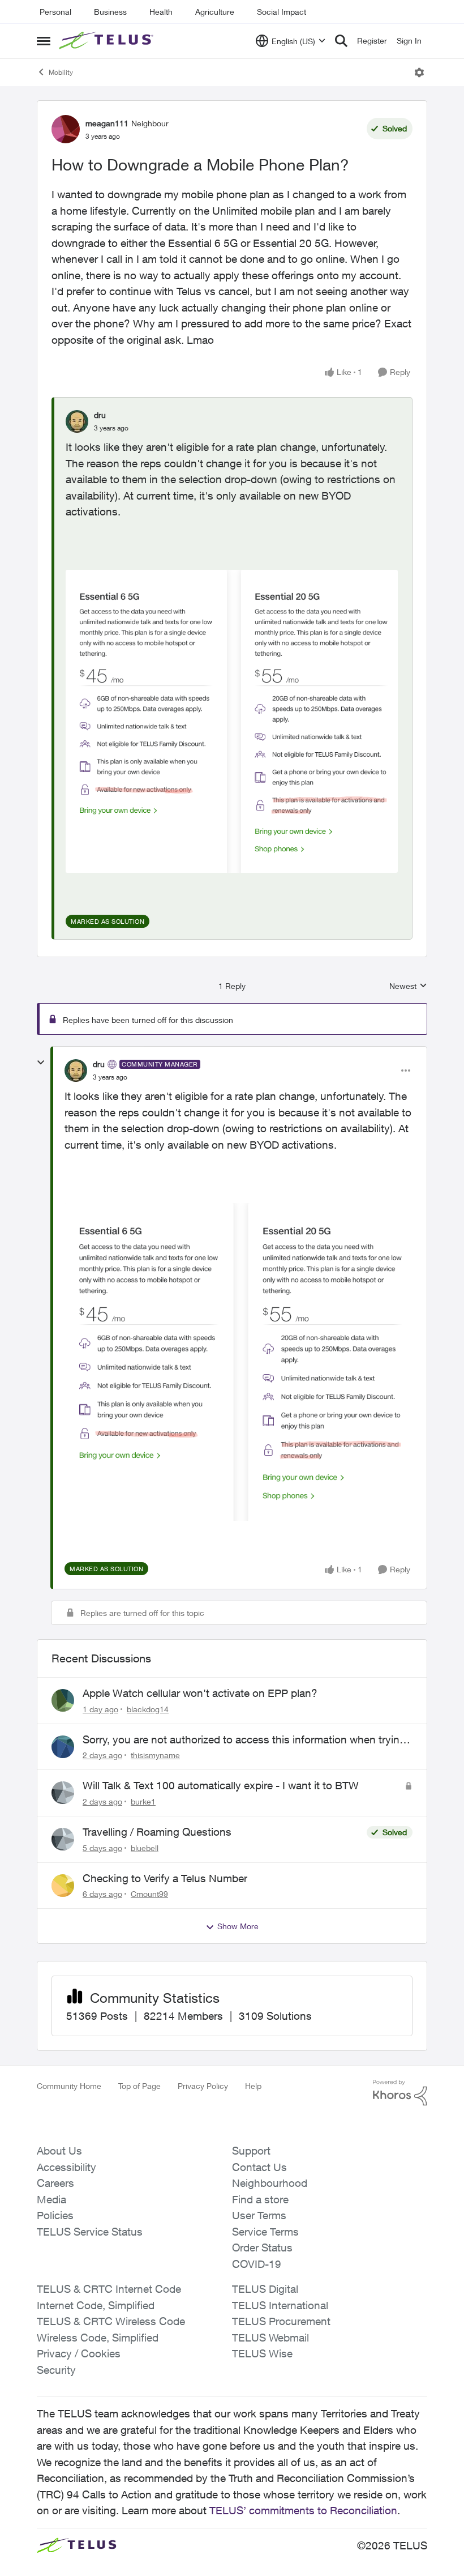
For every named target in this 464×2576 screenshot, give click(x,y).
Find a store (260, 2199)
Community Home (69, 2086)
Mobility (61, 72)
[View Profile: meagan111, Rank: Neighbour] (66, 129)
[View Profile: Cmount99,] (63, 1886)
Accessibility (66, 2167)
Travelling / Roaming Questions (157, 1832)
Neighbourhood (270, 2183)
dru (100, 415)
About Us (59, 2151)
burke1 (143, 1801)
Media (51, 2199)
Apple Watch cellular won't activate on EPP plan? (200, 1693)
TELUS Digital (265, 2289)
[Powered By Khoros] (400, 2093)
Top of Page (139, 2086)
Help (253, 2086)
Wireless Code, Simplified (98, 2338)
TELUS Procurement (281, 2321)
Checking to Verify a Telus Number (165, 1878)
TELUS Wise (262, 2353)
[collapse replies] (41, 1063)
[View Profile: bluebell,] (63, 1839)
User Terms (259, 2215)
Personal (55, 12)
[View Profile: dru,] (77, 421)
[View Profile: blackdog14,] (63, 1700)
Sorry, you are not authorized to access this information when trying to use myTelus (244, 1740)
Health (161, 12)
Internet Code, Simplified (96, 2305)
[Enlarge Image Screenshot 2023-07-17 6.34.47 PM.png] (232, 721)
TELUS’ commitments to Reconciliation (303, 2510)
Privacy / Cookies (79, 2353)
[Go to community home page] (108, 41)
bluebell (145, 1848)
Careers (55, 2183)
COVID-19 (257, 2264)
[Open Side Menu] (44, 41)
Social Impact (282, 12)
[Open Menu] (419, 72)
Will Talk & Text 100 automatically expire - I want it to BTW (221, 1785)
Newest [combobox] (408, 986)
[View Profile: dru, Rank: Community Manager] (76, 1071)
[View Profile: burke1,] (63, 1793)
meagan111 (107, 123)
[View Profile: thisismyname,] (63, 1747)
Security (56, 2370)
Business (110, 12)
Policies (55, 2215)
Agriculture (215, 12)
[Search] (341, 41)
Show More (238, 1926)
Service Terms (265, 2232)
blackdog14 (148, 1709)
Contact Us (259, 2167)
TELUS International (280, 2305)
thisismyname (155, 1755)
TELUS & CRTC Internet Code (109, 2289)
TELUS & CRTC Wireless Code (111, 2321)
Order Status (262, 2247)
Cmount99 (149, 1894)
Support (251, 2151)
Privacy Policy (203, 2086)
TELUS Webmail (270, 2338)
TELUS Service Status (90, 2232)
